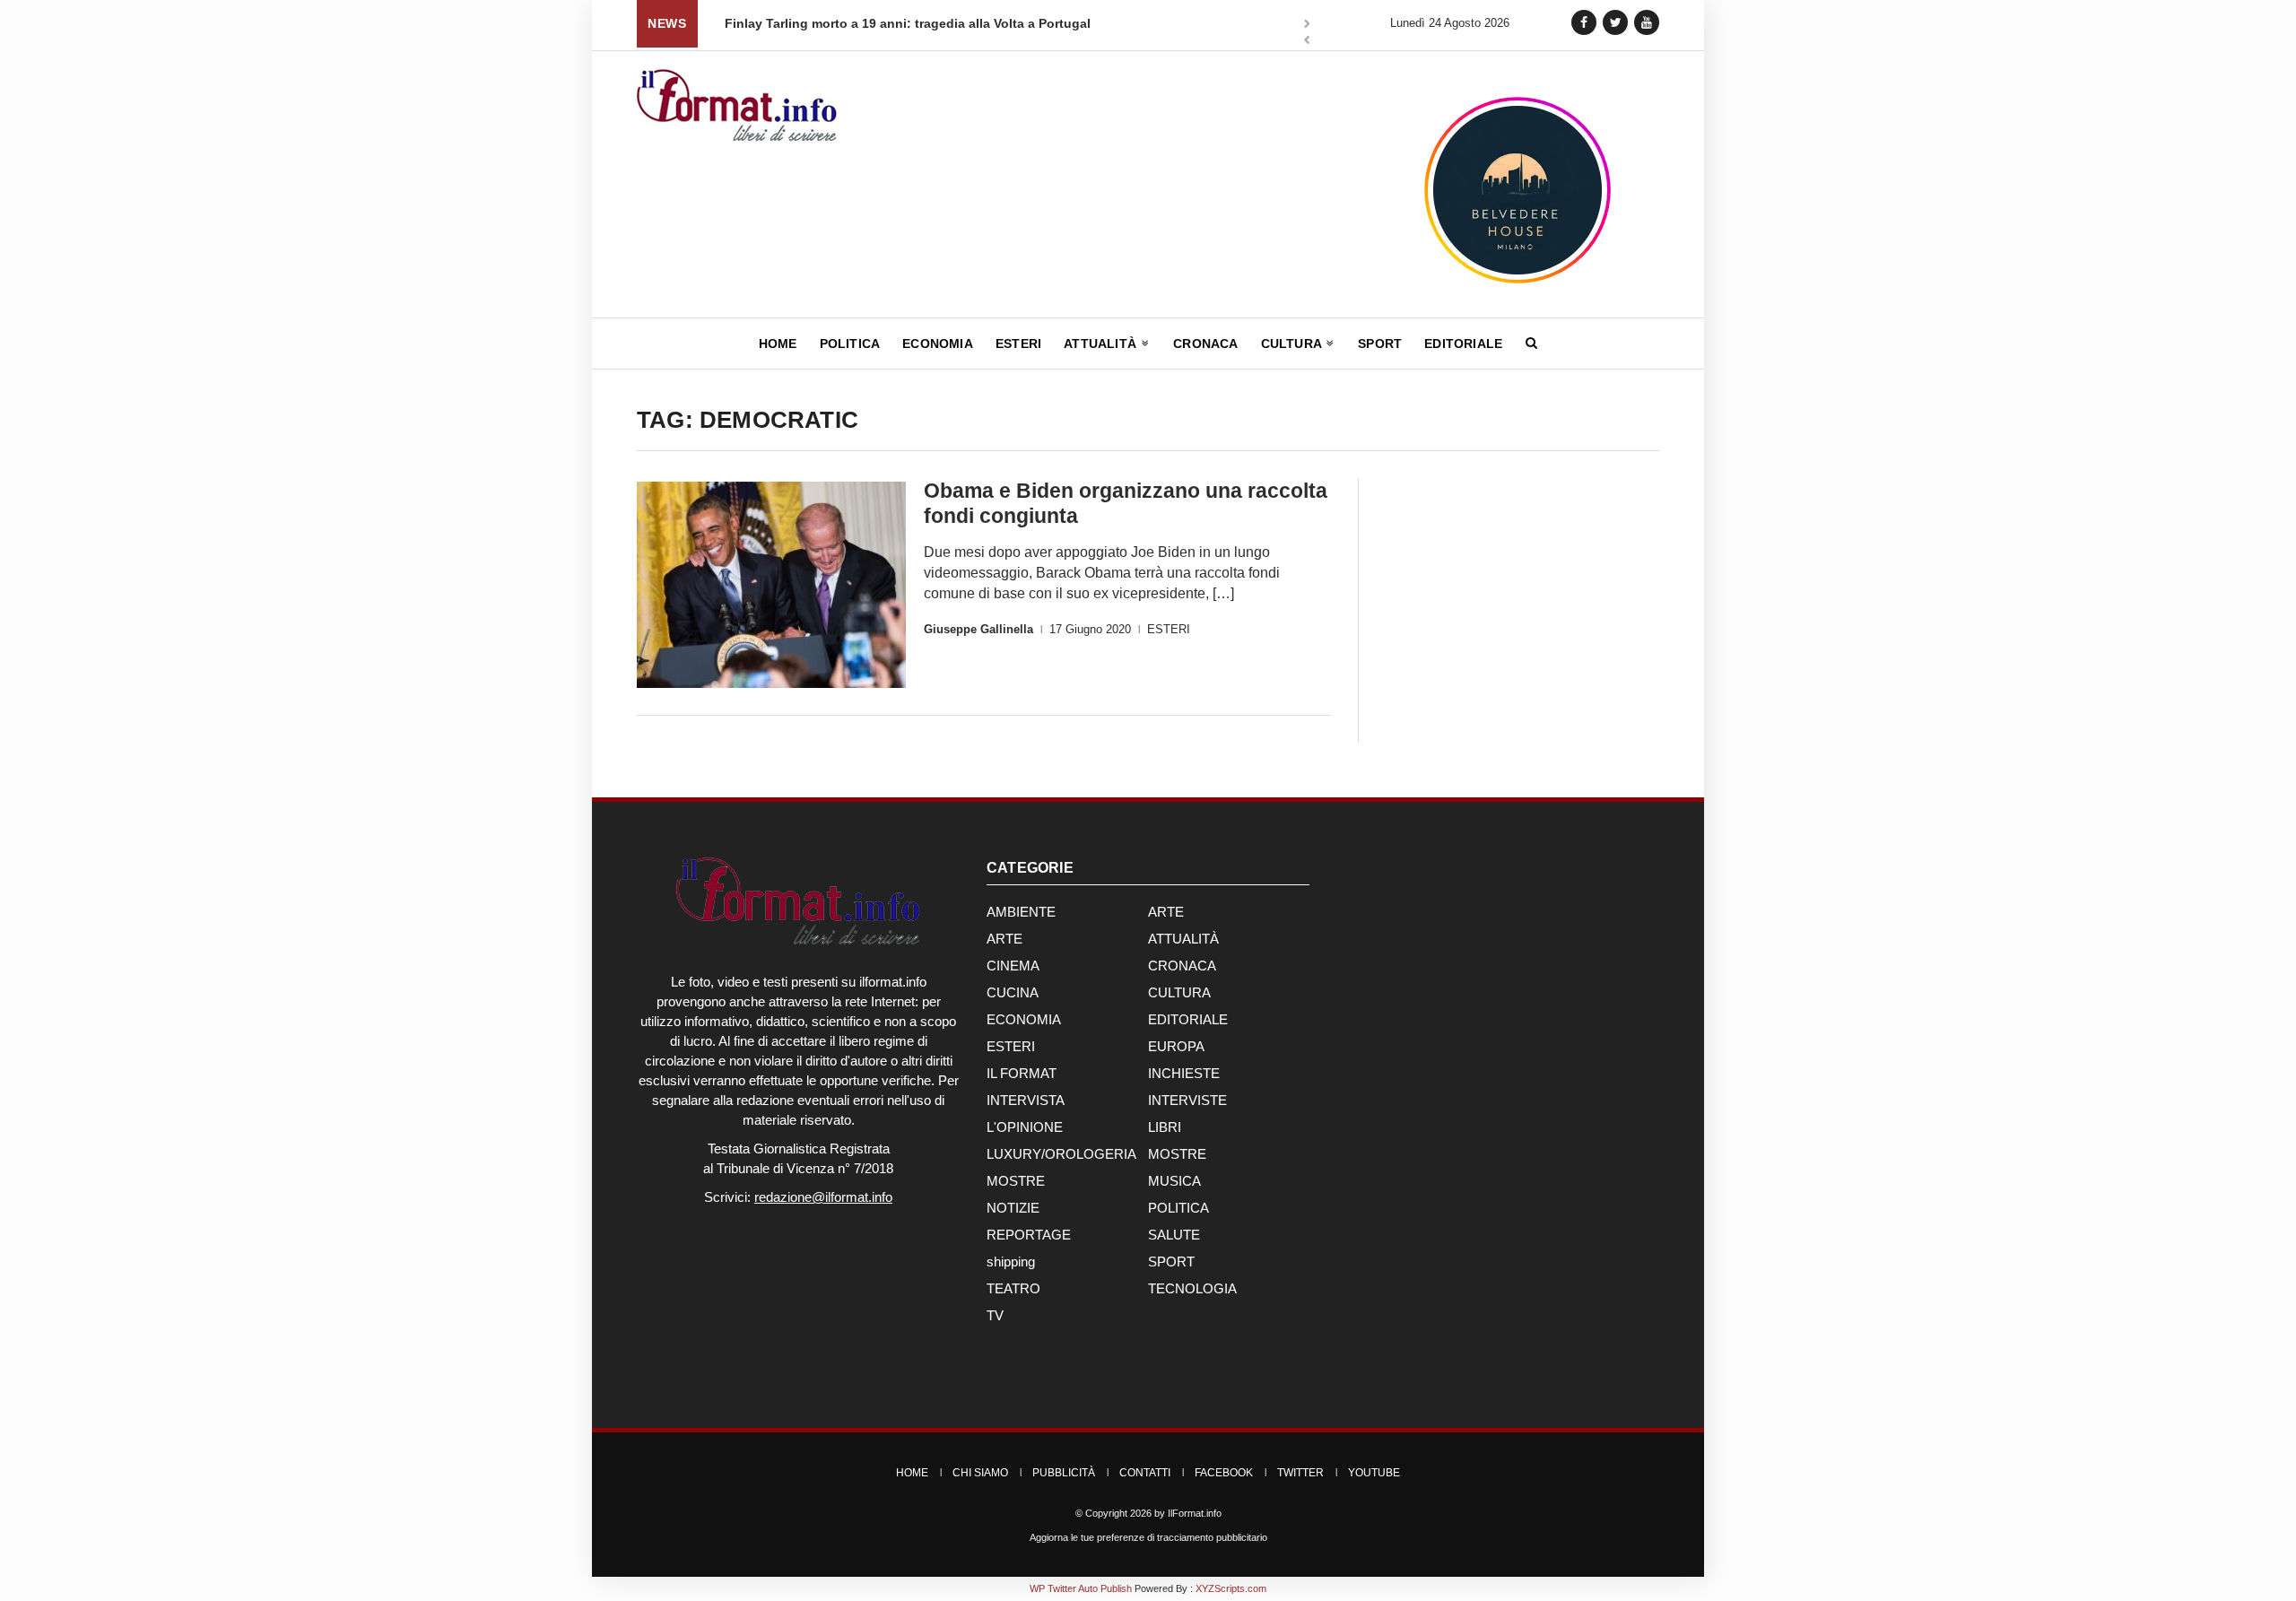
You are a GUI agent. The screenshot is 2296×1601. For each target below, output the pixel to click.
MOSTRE (1177, 1154)
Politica (850, 344)
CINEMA (1013, 966)
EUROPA (1176, 1046)
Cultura (1293, 344)
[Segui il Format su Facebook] (1584, 22)
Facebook (1224, 1473)
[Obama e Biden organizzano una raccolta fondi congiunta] (771, 585)
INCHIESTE (1184, 1073)
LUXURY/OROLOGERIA (1061, 1154)
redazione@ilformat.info (823, 1197)
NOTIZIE (1013, 1208)
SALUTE (1174, 1235)
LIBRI (1165, 1127)
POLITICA (1178, 1208)
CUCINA (1013, 992)
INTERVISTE (1187, 1100)
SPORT (1171, 1262)
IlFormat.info (1195, 1513)
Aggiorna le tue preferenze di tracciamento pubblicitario (1148, 1537)
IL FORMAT (1022, 1073)
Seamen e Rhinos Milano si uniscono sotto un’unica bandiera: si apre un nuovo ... (1073, 23)
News (667, 23)
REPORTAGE (1029, 1235)
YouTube (1374, 1473)
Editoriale (1463, 344)
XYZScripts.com (1231, 1588)
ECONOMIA (1024, 1019)
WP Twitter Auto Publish (1081, 1588)
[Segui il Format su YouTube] (1647, 22)
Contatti (1145, 1473)
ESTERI (1169, 629)
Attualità (1102, 344)
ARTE (1166, 912)
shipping (1011, 1262)
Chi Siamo (980, 1473)
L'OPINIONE (1025, 1127)
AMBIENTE (1021, 912)
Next (1307, 25)
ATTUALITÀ (1183, 939)
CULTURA (1179, 992)
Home (778, 344)
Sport (1380, 344)
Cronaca (1205, 344)
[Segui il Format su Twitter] (1615, 22)
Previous (1307, 42)
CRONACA (1182, 966)
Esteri (1018, 344)
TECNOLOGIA (1192, 1288)
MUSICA (1174, 1181)
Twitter (1300, 1473)
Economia (938, 344)
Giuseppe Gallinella (978, 629)
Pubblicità (1064, 1473)
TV (995, 1315)
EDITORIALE (1188, 1019)
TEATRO (1013, 1288)
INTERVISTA (1026, 1100)
